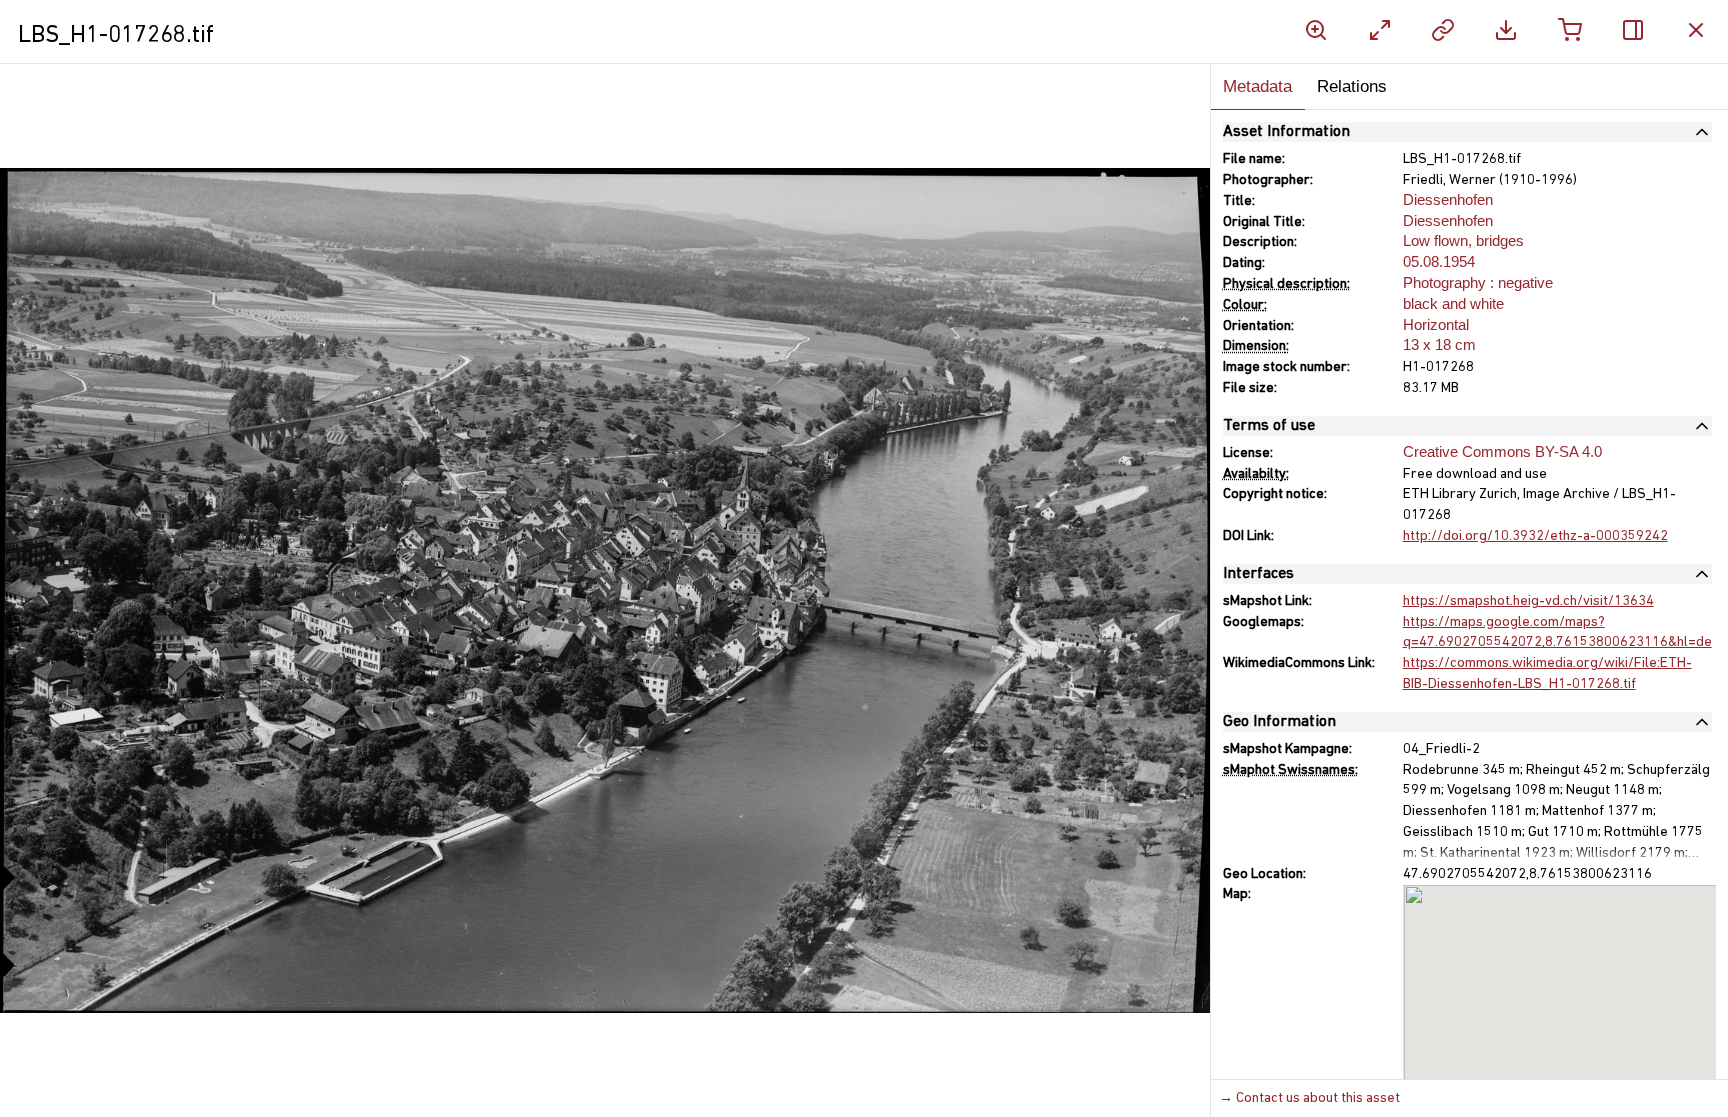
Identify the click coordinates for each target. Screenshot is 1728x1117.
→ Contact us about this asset (1309, 1098)
